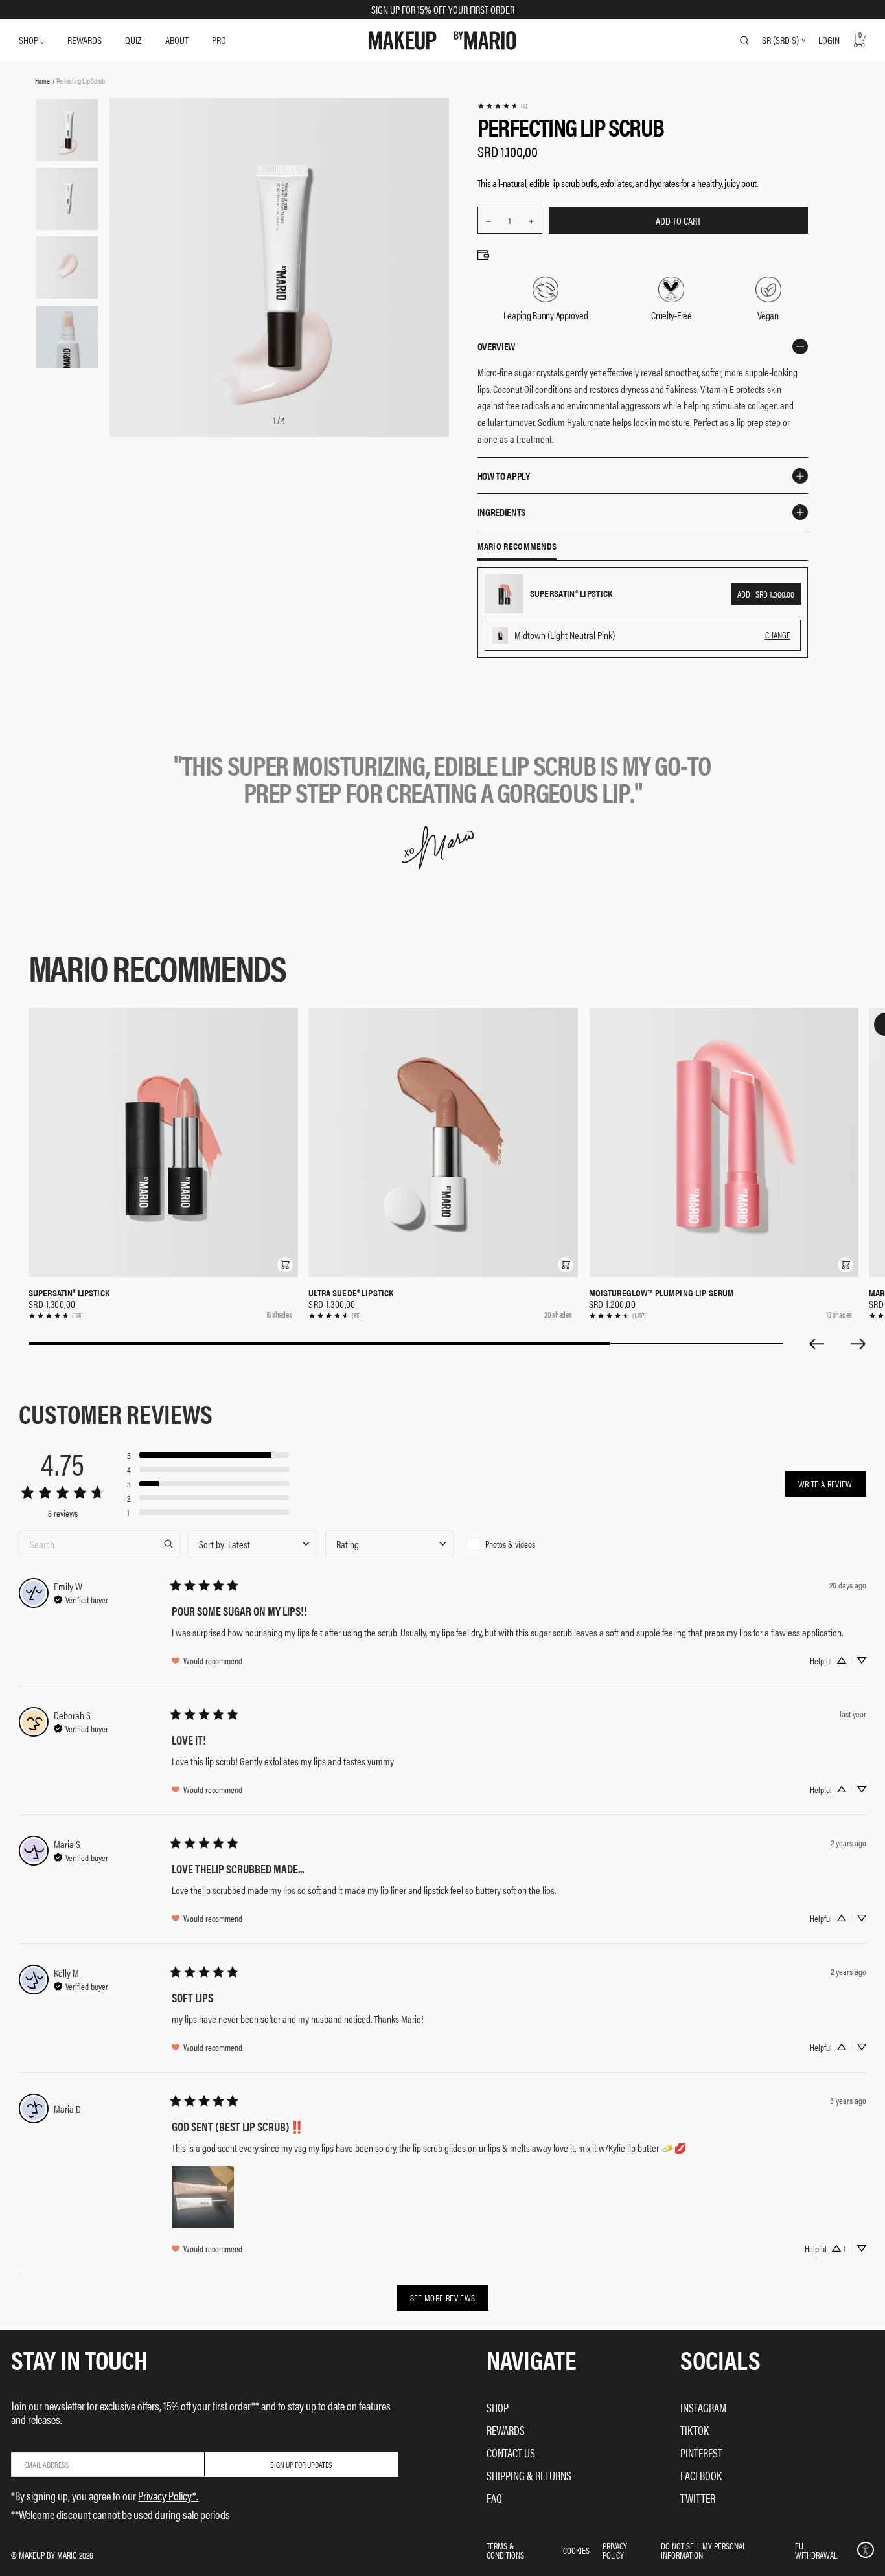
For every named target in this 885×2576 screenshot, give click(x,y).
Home (42, 80)
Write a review (825, 1484)
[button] (285, 1265)
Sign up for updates (301, 2464)
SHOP (29, 40)
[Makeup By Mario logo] (442, 40)
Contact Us (511, 2453)
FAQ (494, 2498)
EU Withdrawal (816, 2550)
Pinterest (701, 2453)
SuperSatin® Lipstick (69, 1293)
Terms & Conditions (505, 2550)
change (778, 635)
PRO (219, 40)
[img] (81, 1598)
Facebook (701, 2475)
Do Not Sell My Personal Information (703, 2550)
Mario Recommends (517, 547)
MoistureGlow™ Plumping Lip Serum (662, 1293)
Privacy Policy (615, 2550)
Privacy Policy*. (168, 2495)
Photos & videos (510, 1544)
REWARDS (85, 40)
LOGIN (829, 40)
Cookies (576, 2550)
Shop (498, 2407)
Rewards (506, 2430)
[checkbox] (527, 1544)
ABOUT (177, 40)
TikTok (695, 2430)
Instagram (703, 2407)
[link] (502, 106)
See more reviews (443, 2298)
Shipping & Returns (529, 2475)
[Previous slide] (816, 1344)
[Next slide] (858, 1344)
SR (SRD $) (780, 40)
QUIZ (133, 40)
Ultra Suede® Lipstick (351, 1293)
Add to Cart (678, 220)
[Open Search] (744, 40)
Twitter (698, 2498)
